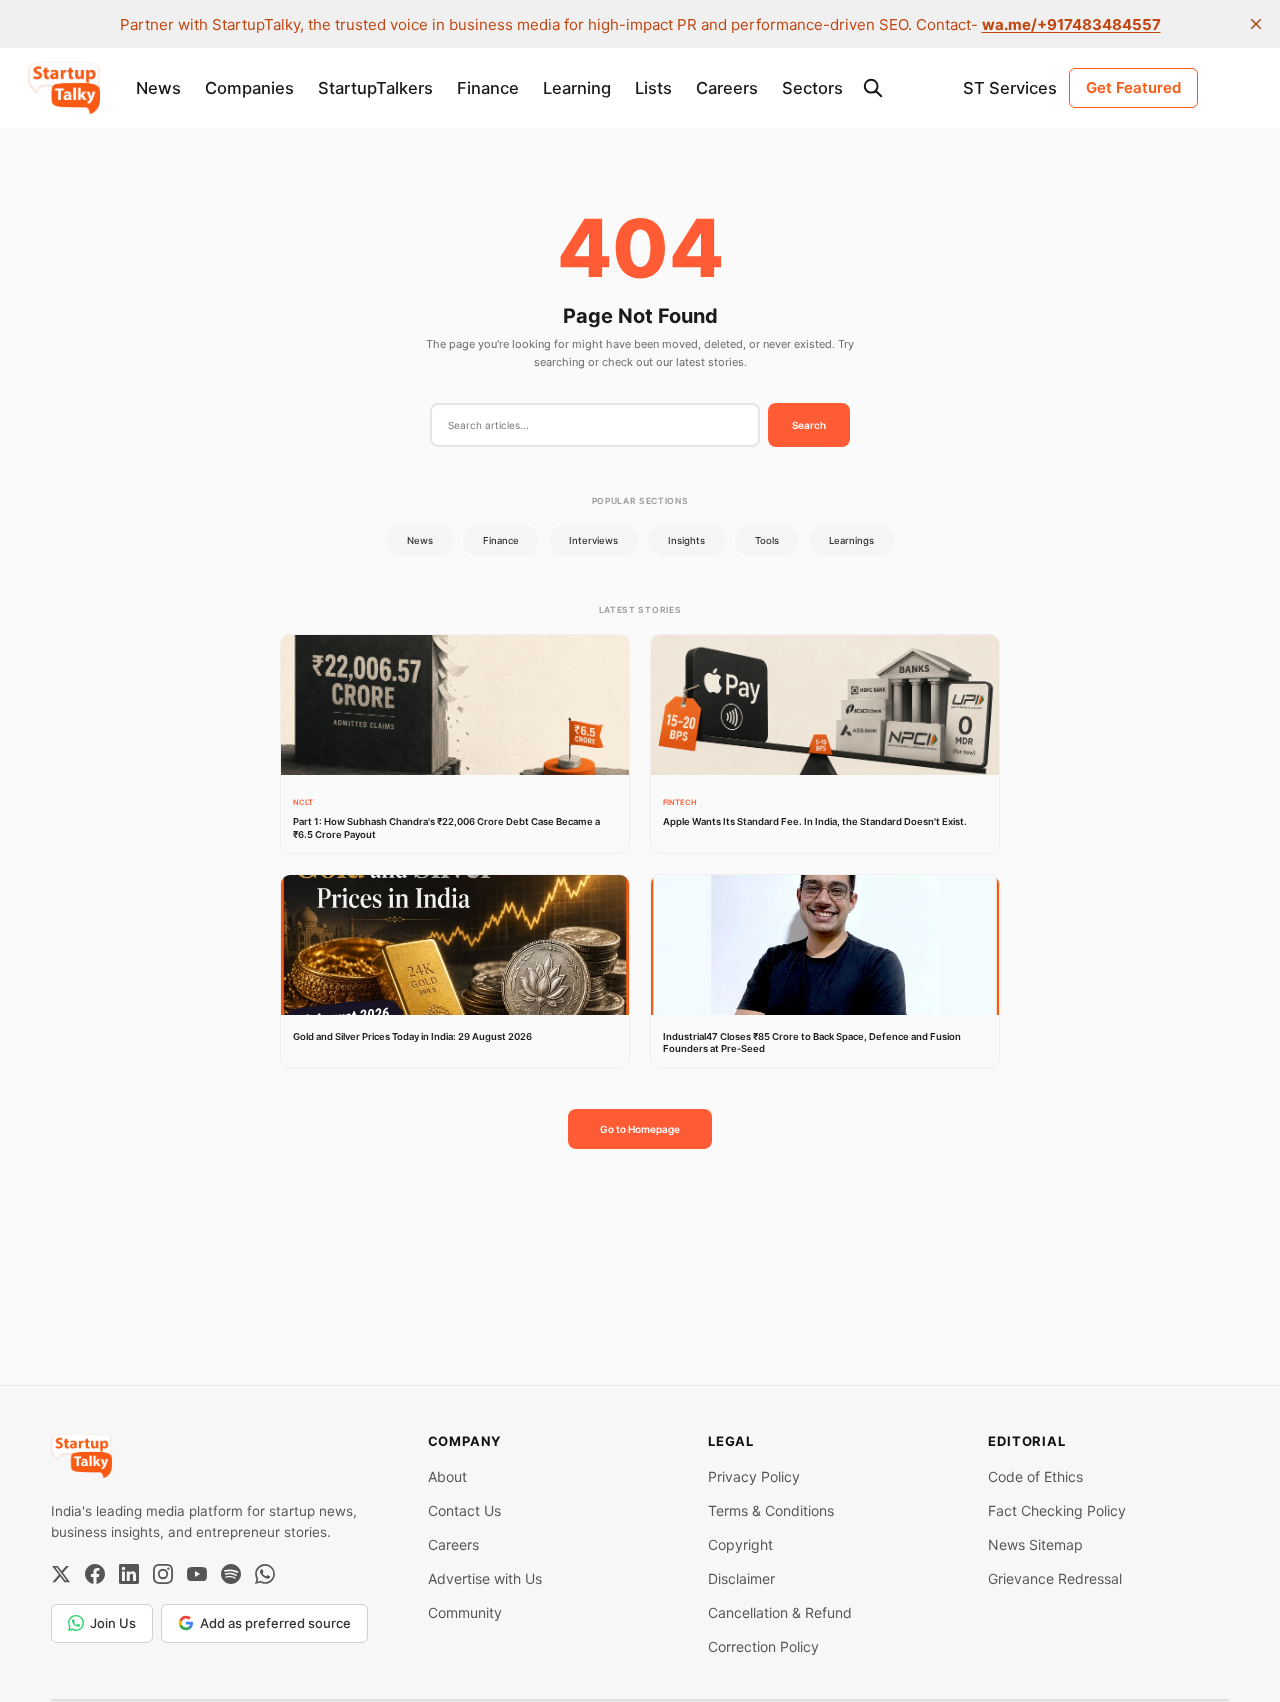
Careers (727, 88)
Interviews (593, 540)
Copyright (740, 1544)
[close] (1256, 24)
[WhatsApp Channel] (265, 1574)
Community (465, 1612)
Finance (488, 88)
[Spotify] (231, 1574)
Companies (249, 88)
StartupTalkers (375, 88)
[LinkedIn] (129, 1574)
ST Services (1010, 88)
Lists (653, 88)
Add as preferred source (275, 1623)
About (447, 1476)
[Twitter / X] (61, 1574)
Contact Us (464, 1510)
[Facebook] (95, 1574)
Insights (686, 540)
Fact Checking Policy (1057, 1510)
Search (809, 425)
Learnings (851, 540)
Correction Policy (763, 1646)
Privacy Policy (754, 1476)
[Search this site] (873, 88)
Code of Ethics (1035, 1476)
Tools (767, 540)
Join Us (113, 1623)
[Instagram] (163, 1574)
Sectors (812, 88)
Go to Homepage (640, 1129)
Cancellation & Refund (780, 1612)
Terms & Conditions (771, 1510)
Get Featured (1133, 87)
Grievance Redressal (1055, 1578)
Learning (577, 88)
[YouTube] (197, 1574)
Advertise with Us (485, 1578)
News (158, 88)
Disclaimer (741, 1578)
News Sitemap (1035, 1544)
